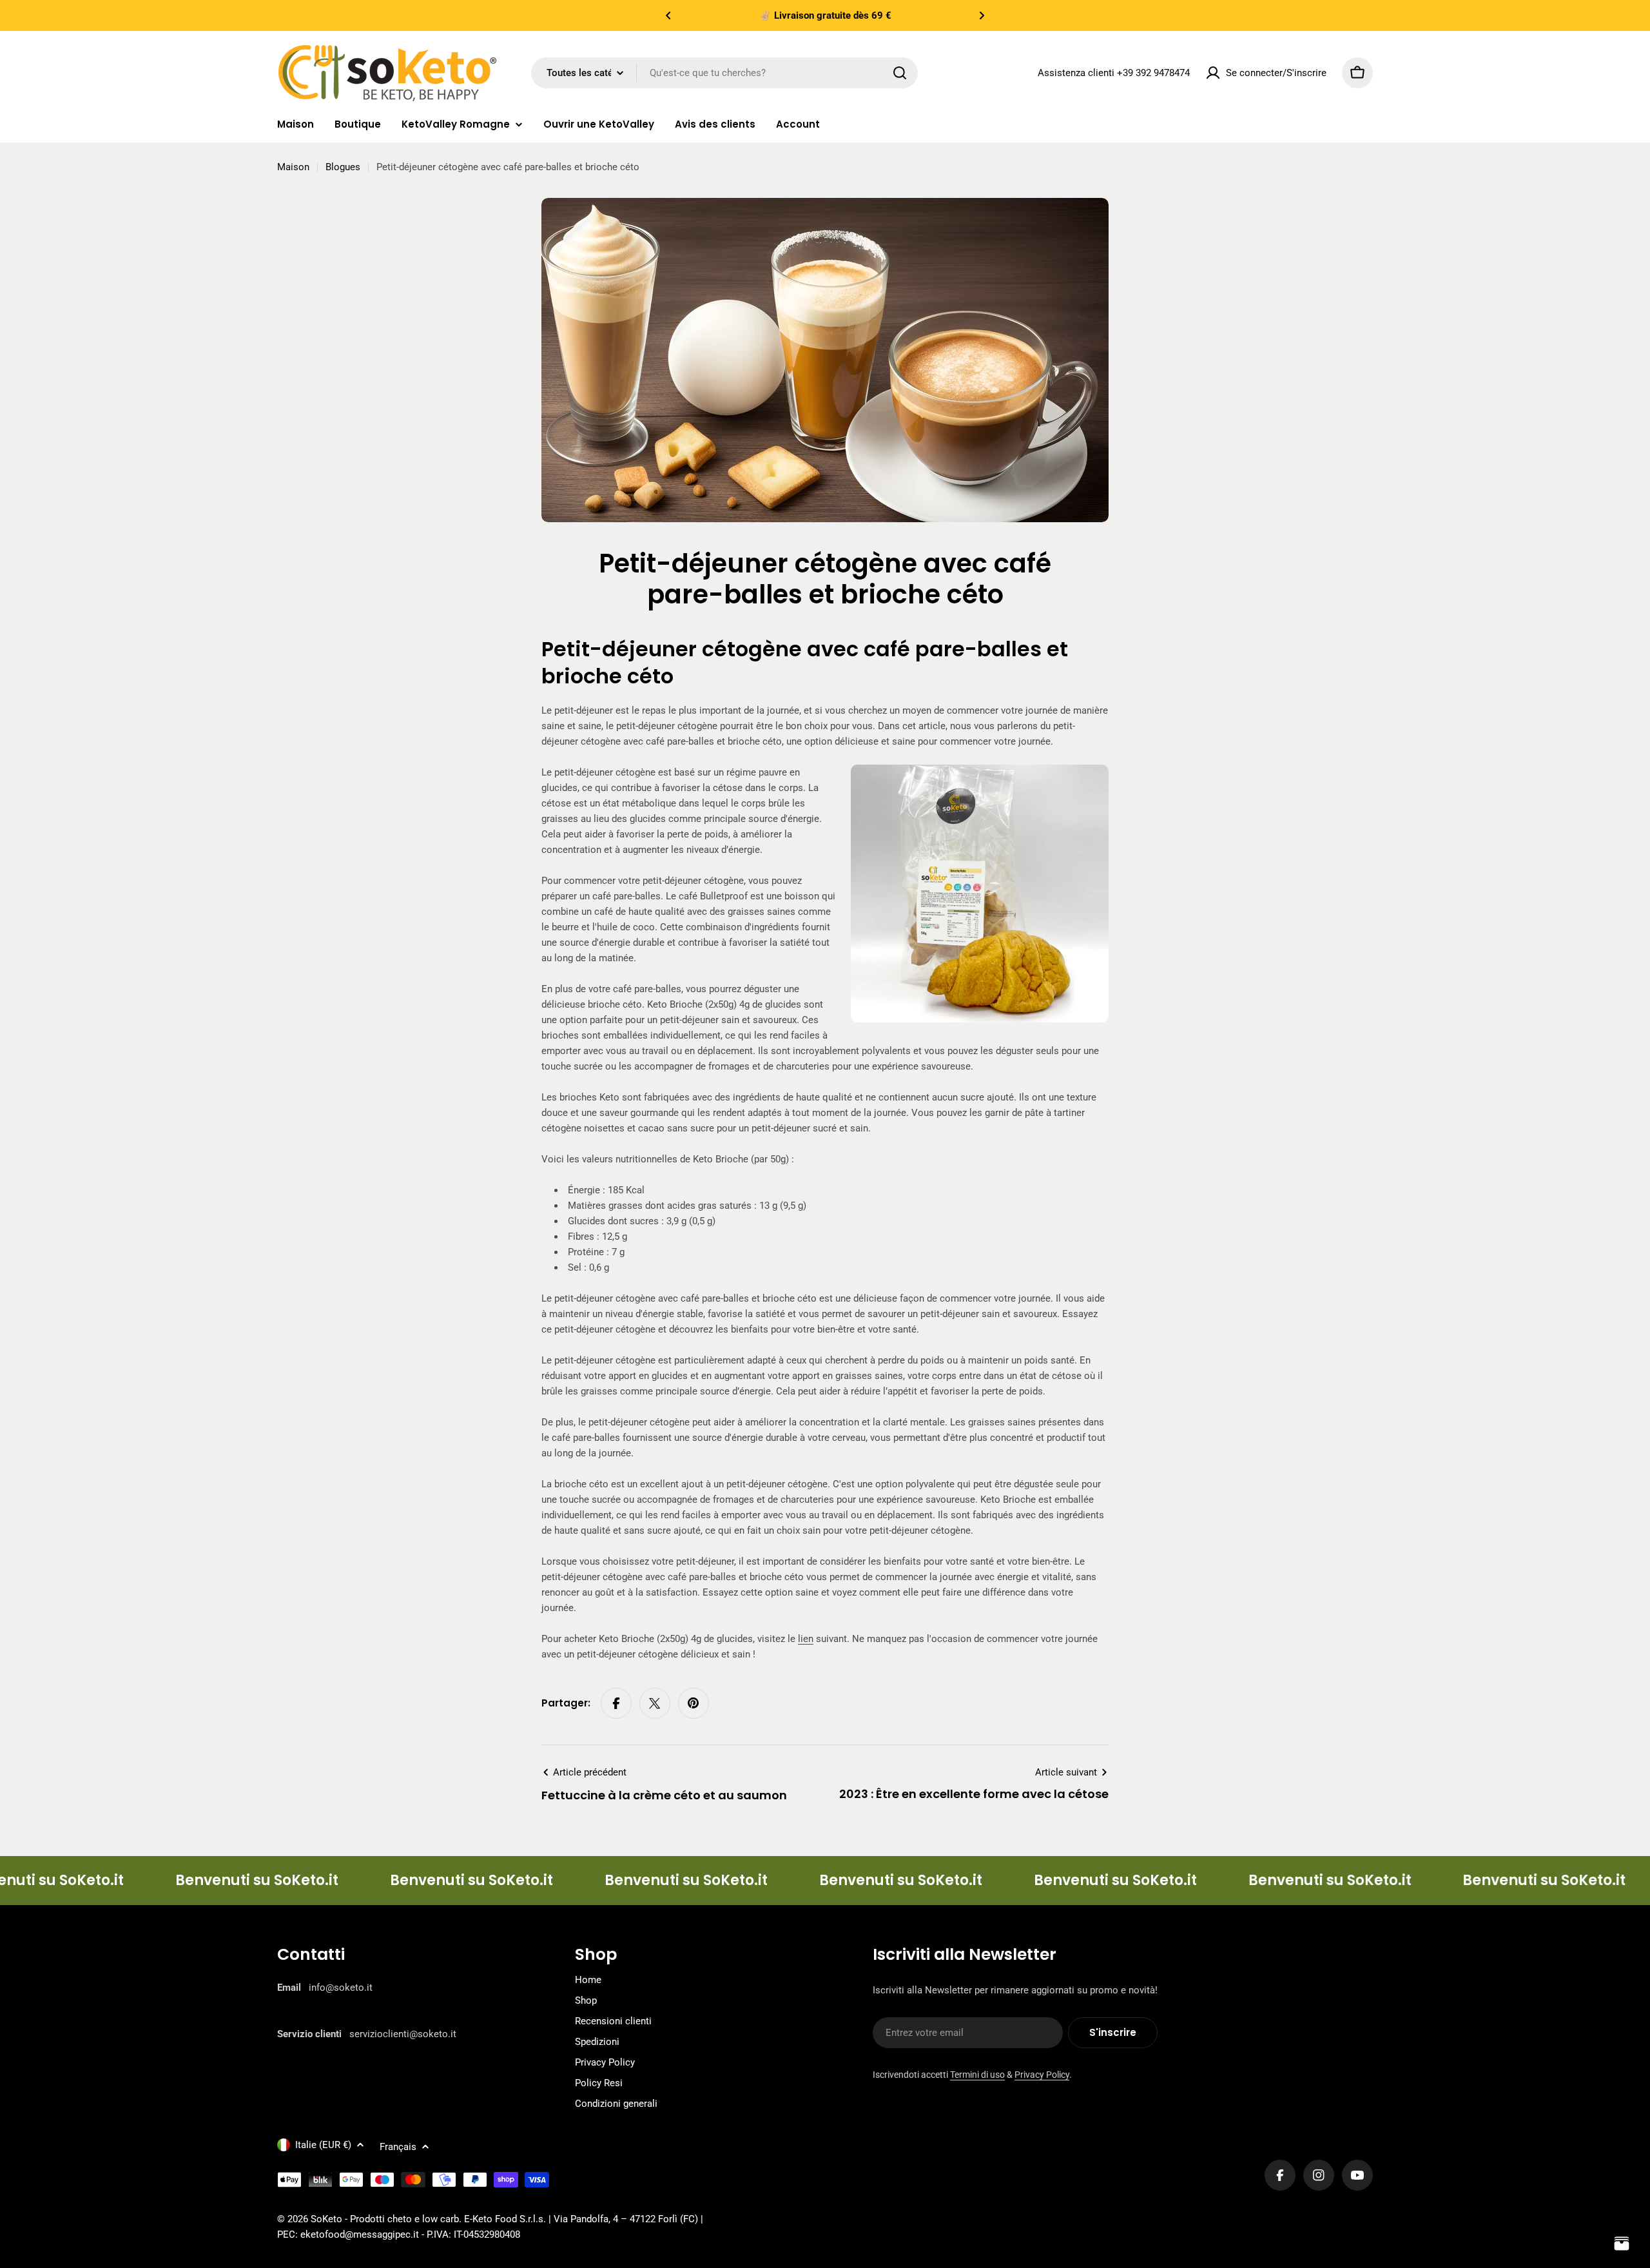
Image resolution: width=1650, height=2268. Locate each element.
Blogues (343, 167)
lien (806, 1639)
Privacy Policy (1042, 2075)
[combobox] (724, 73)
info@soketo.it (341, 1988)
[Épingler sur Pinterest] (694, 1703)
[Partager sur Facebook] (616, 1703)
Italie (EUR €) (323, 2145)
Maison (293, 167)
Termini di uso (977, 2075)
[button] (668, 15)
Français (398, 2147)
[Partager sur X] (655, 1703)
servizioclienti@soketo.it (403, 2034)
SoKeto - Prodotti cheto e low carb (385, 2219)
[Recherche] (900, 73)
